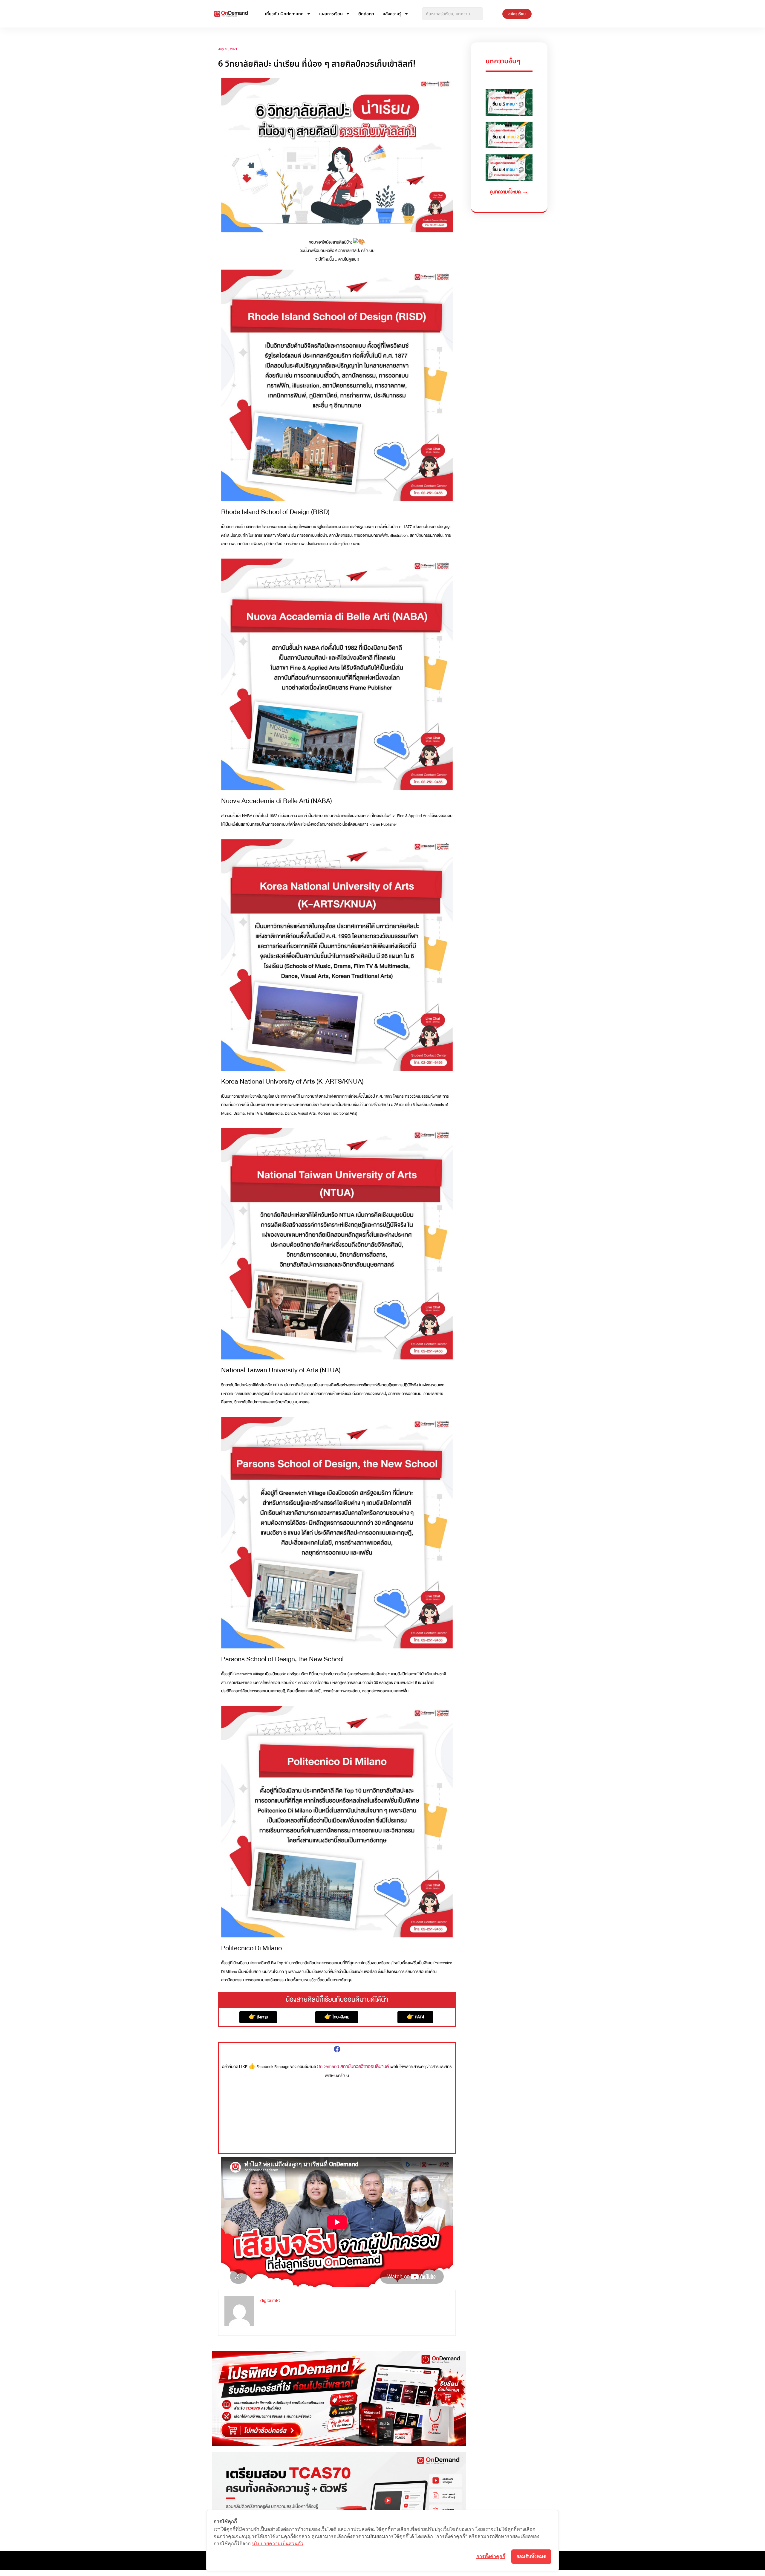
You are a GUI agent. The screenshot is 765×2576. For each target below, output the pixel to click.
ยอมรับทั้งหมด (531, 2556)
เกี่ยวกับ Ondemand (284, 14)
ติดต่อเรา (366, 14)
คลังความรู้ (392, 14)
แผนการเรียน (331, 14)
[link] (353, 2066)
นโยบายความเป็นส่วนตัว (278, 2543)
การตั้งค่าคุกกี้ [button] (491, 2556)
